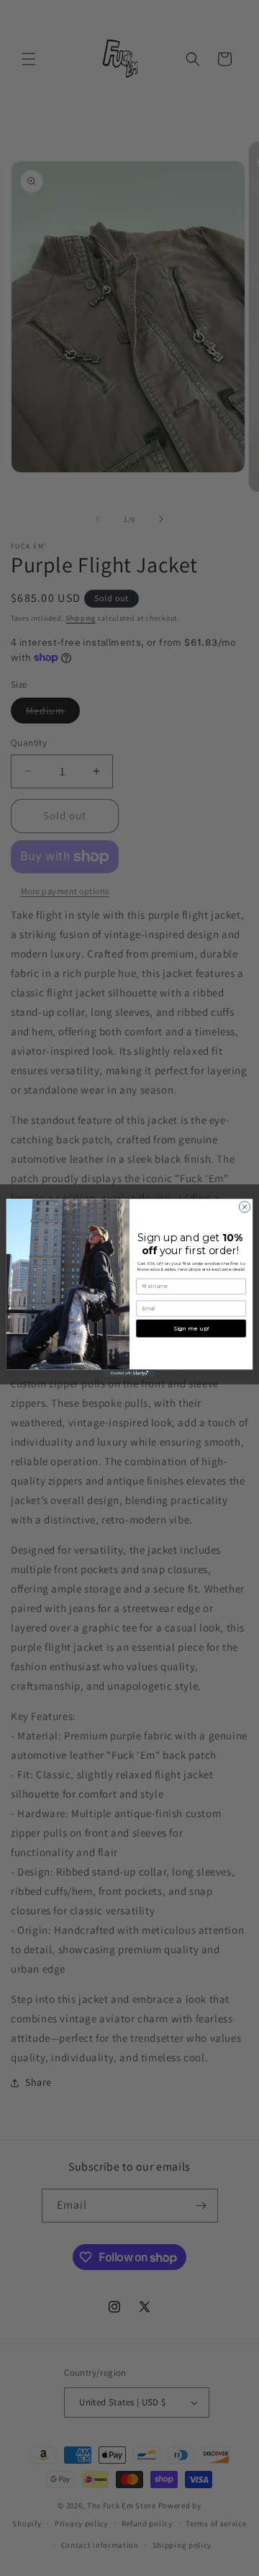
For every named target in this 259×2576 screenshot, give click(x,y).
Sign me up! (191, 1328)
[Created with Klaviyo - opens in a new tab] (129, 1373)
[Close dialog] (244, 1207)
